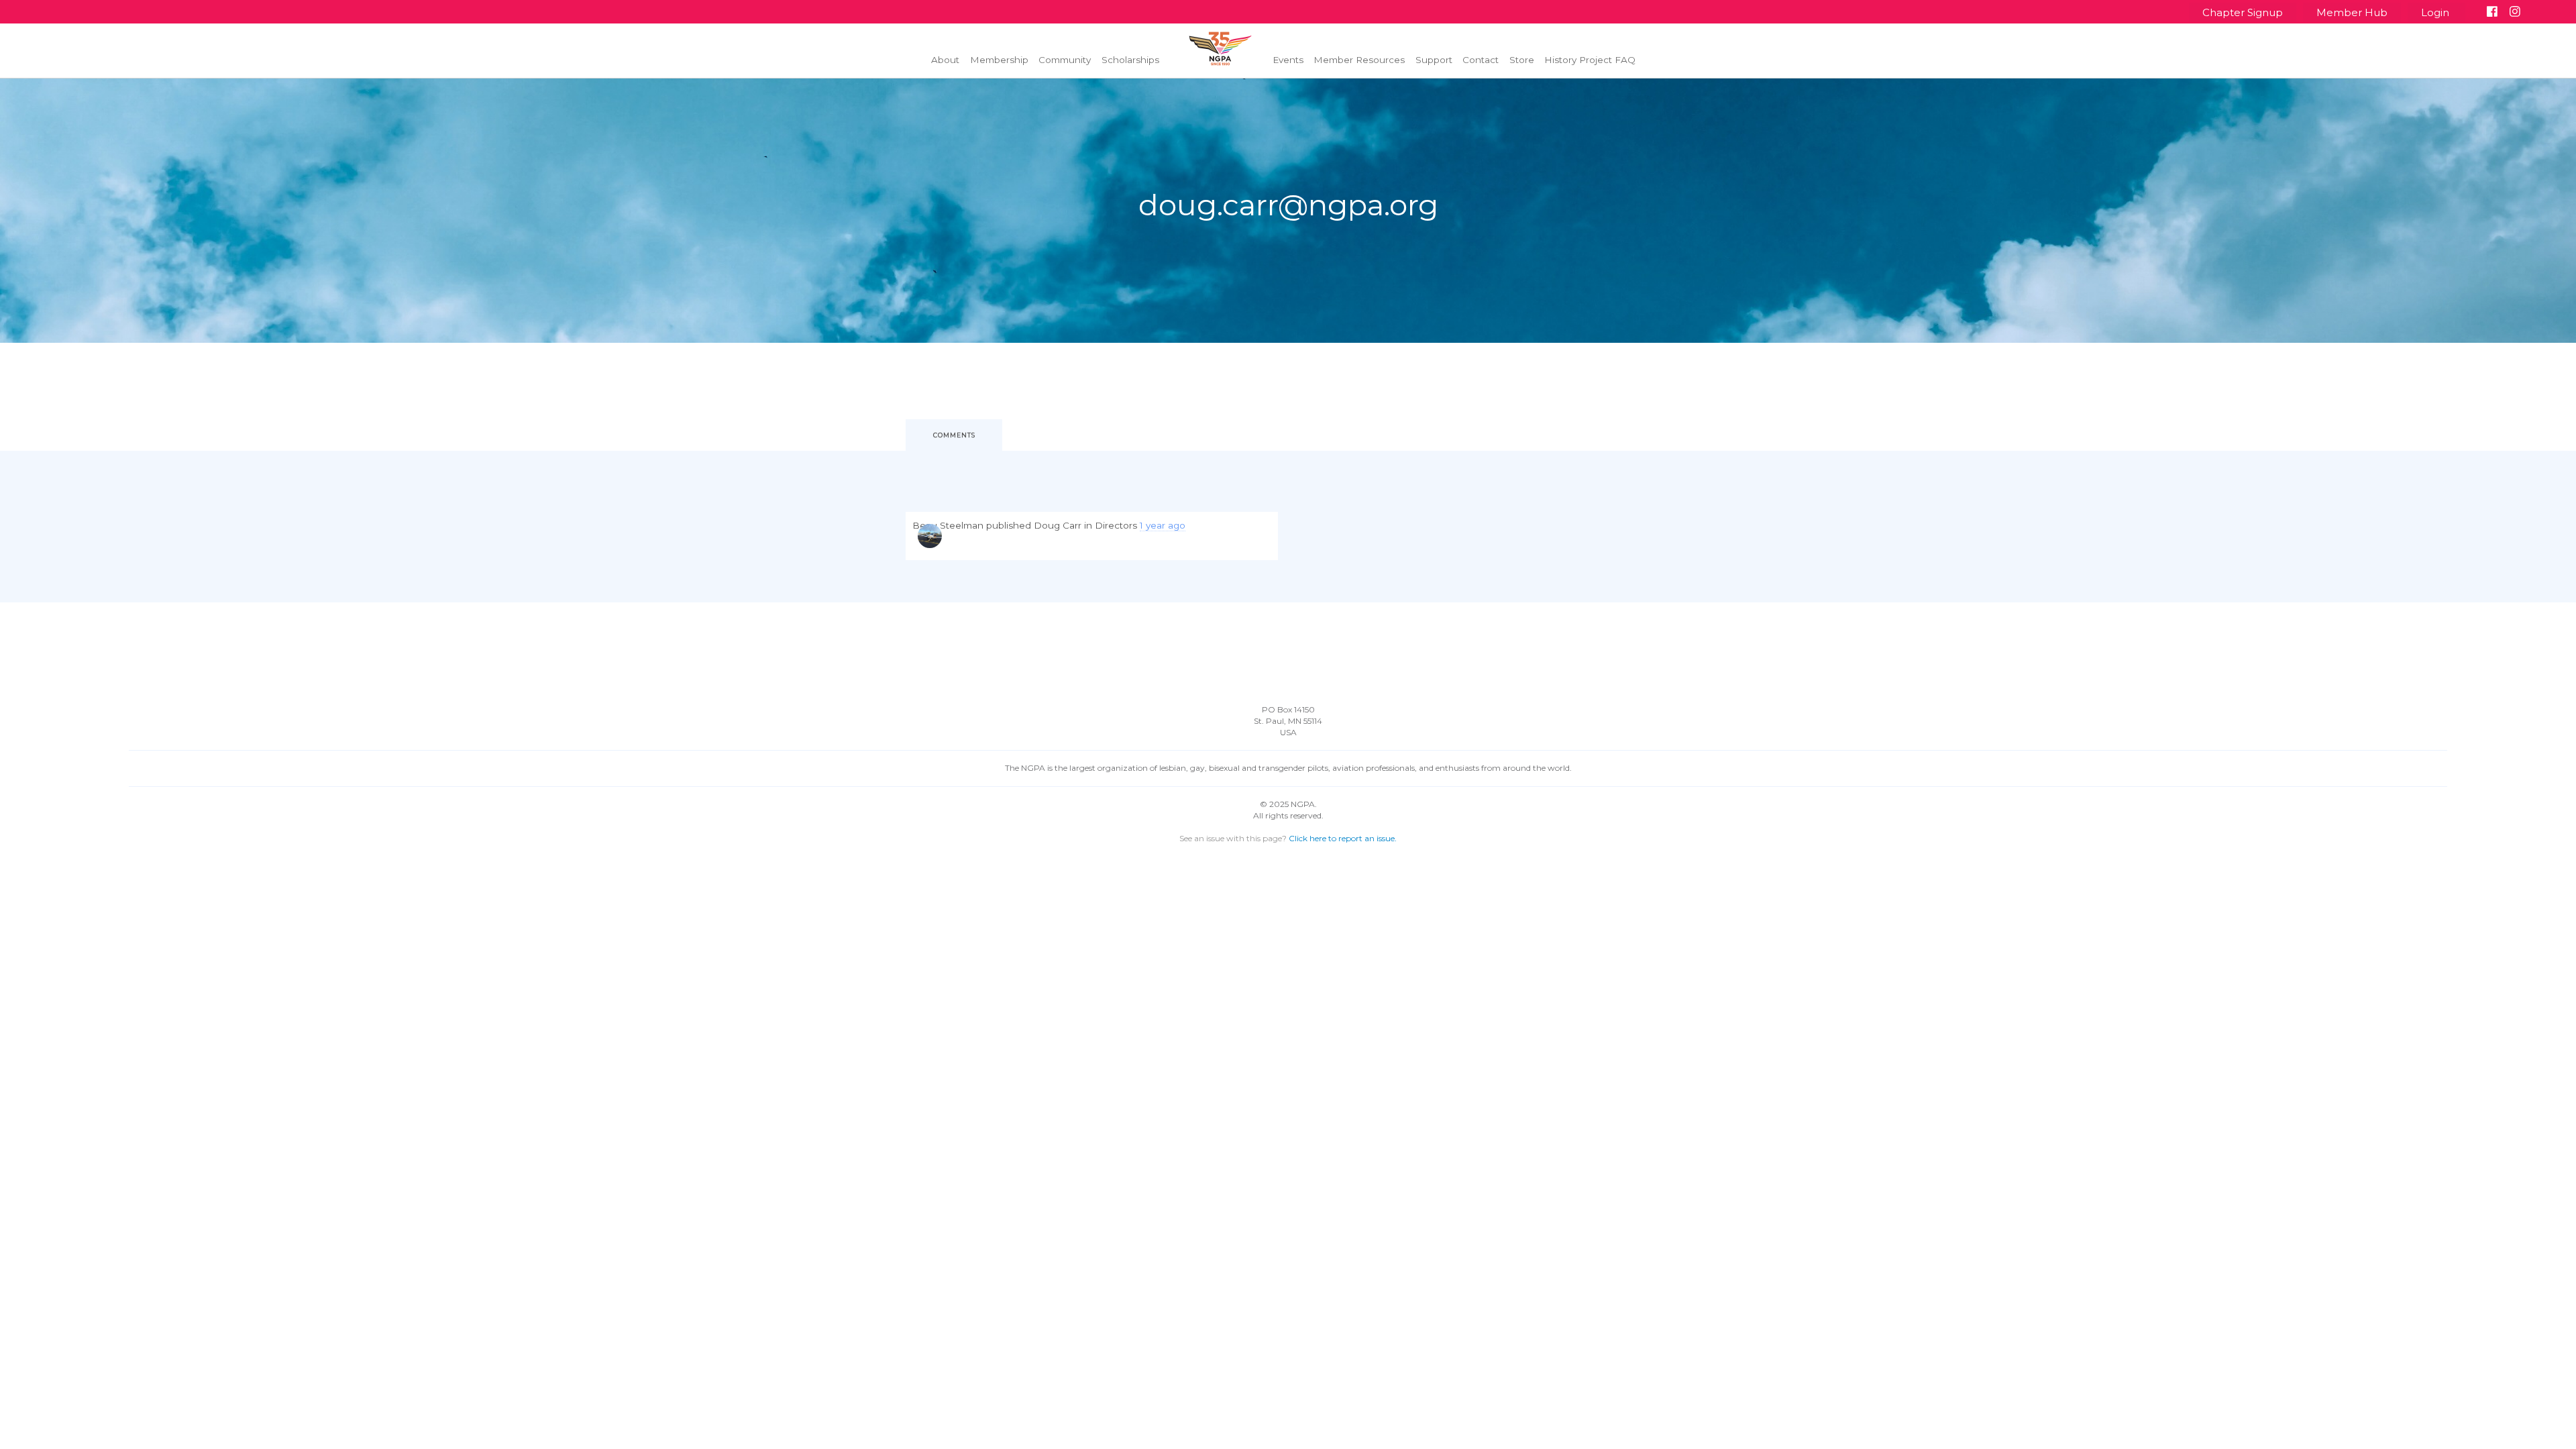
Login (2436, 12)
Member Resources (1359, 60)
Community (1065, 60)
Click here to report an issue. (1343, 838)
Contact (1481, 60)
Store (1522, 60)
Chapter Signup (2243, 12)
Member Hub (2352, 12)
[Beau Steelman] (930, 536)
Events (1288, 60)
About (945, 60)
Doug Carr (1058, 525)
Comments (954, 435)
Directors (1116, 525)
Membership (999, 60)
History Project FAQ (1590, 60)
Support (1434, 60)
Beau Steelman (948, 525)
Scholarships (1130, 60)
